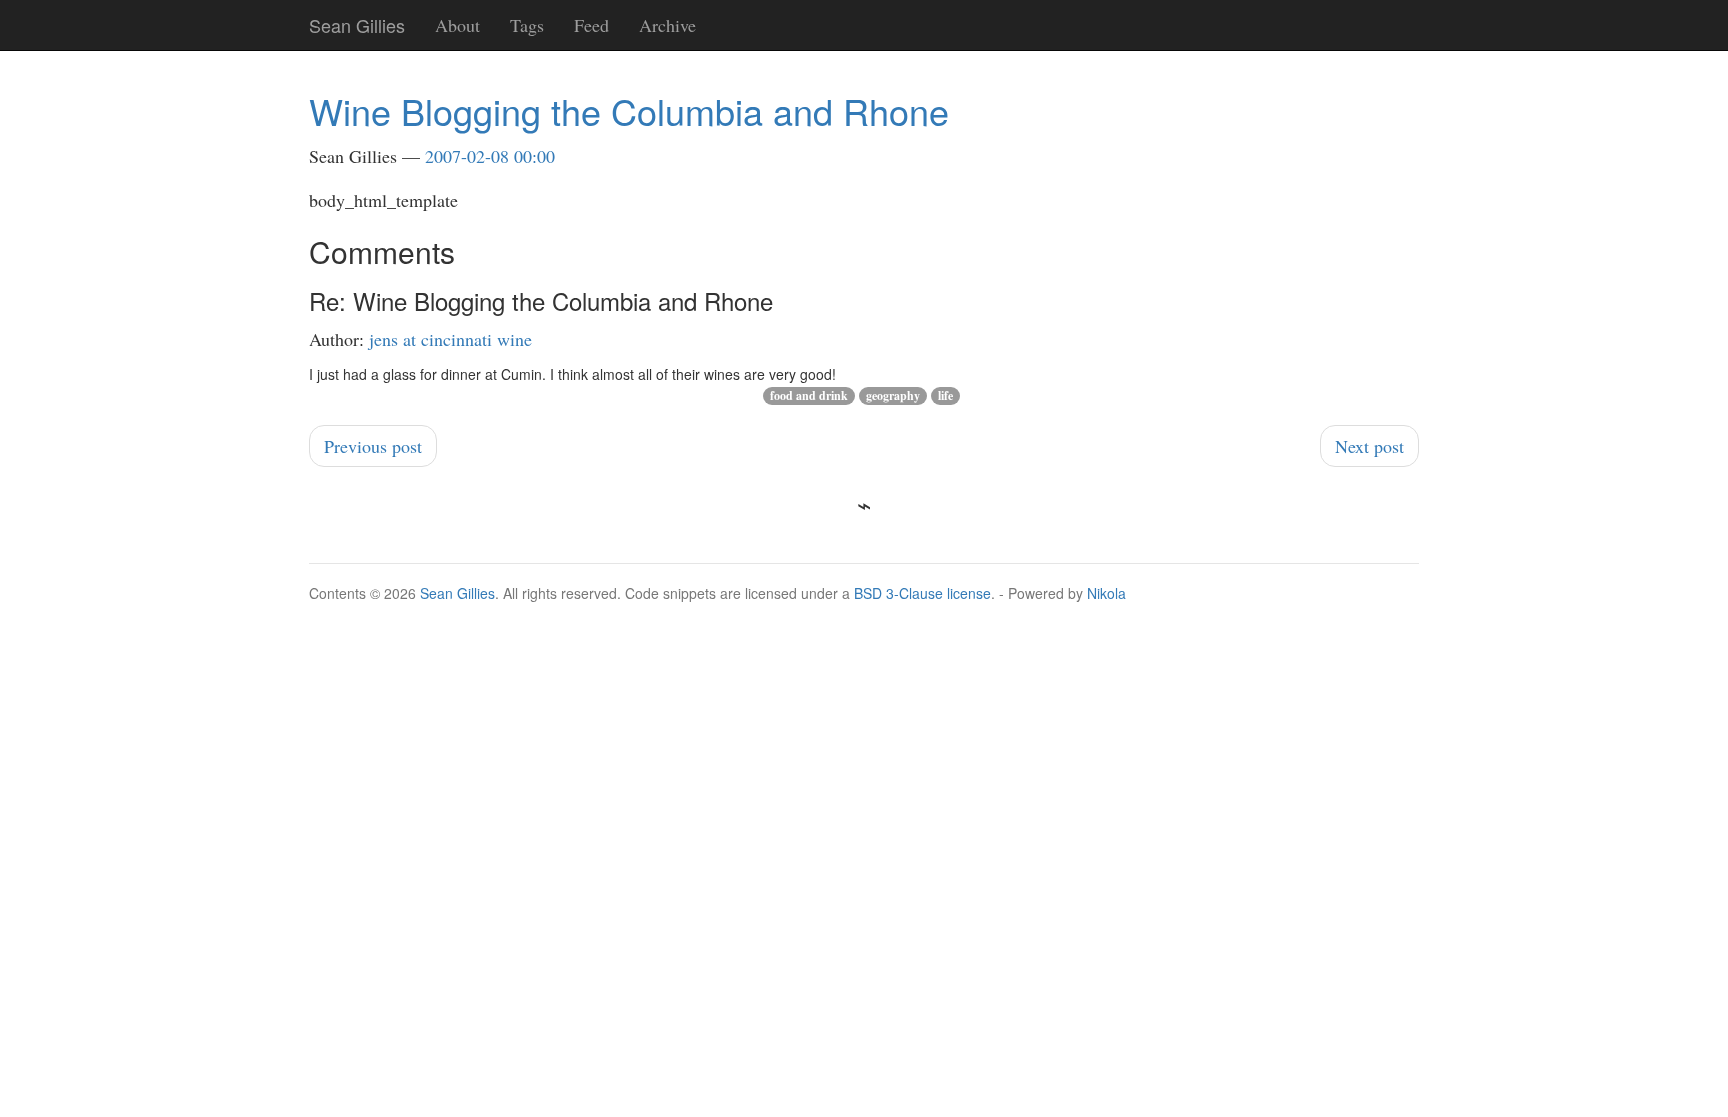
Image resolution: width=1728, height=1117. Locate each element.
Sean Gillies (457, 593)
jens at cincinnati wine (450, 339)
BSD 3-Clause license (922, 593)
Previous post (373, 446)
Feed (591, 25)
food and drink (809, 395)
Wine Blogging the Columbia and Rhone (629, 110)
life (945, 395)
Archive (667, 25)
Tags (527, 25)
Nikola (1106, 593)
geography (893, 395)
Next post (1369, 446)
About (457, 25)
